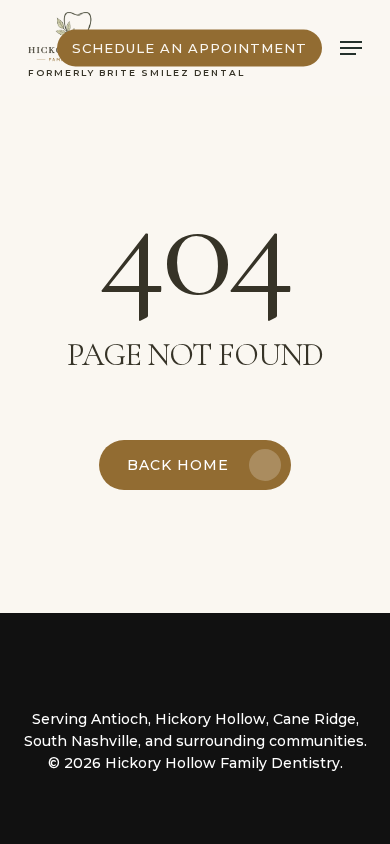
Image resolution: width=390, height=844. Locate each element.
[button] (351, 48)
